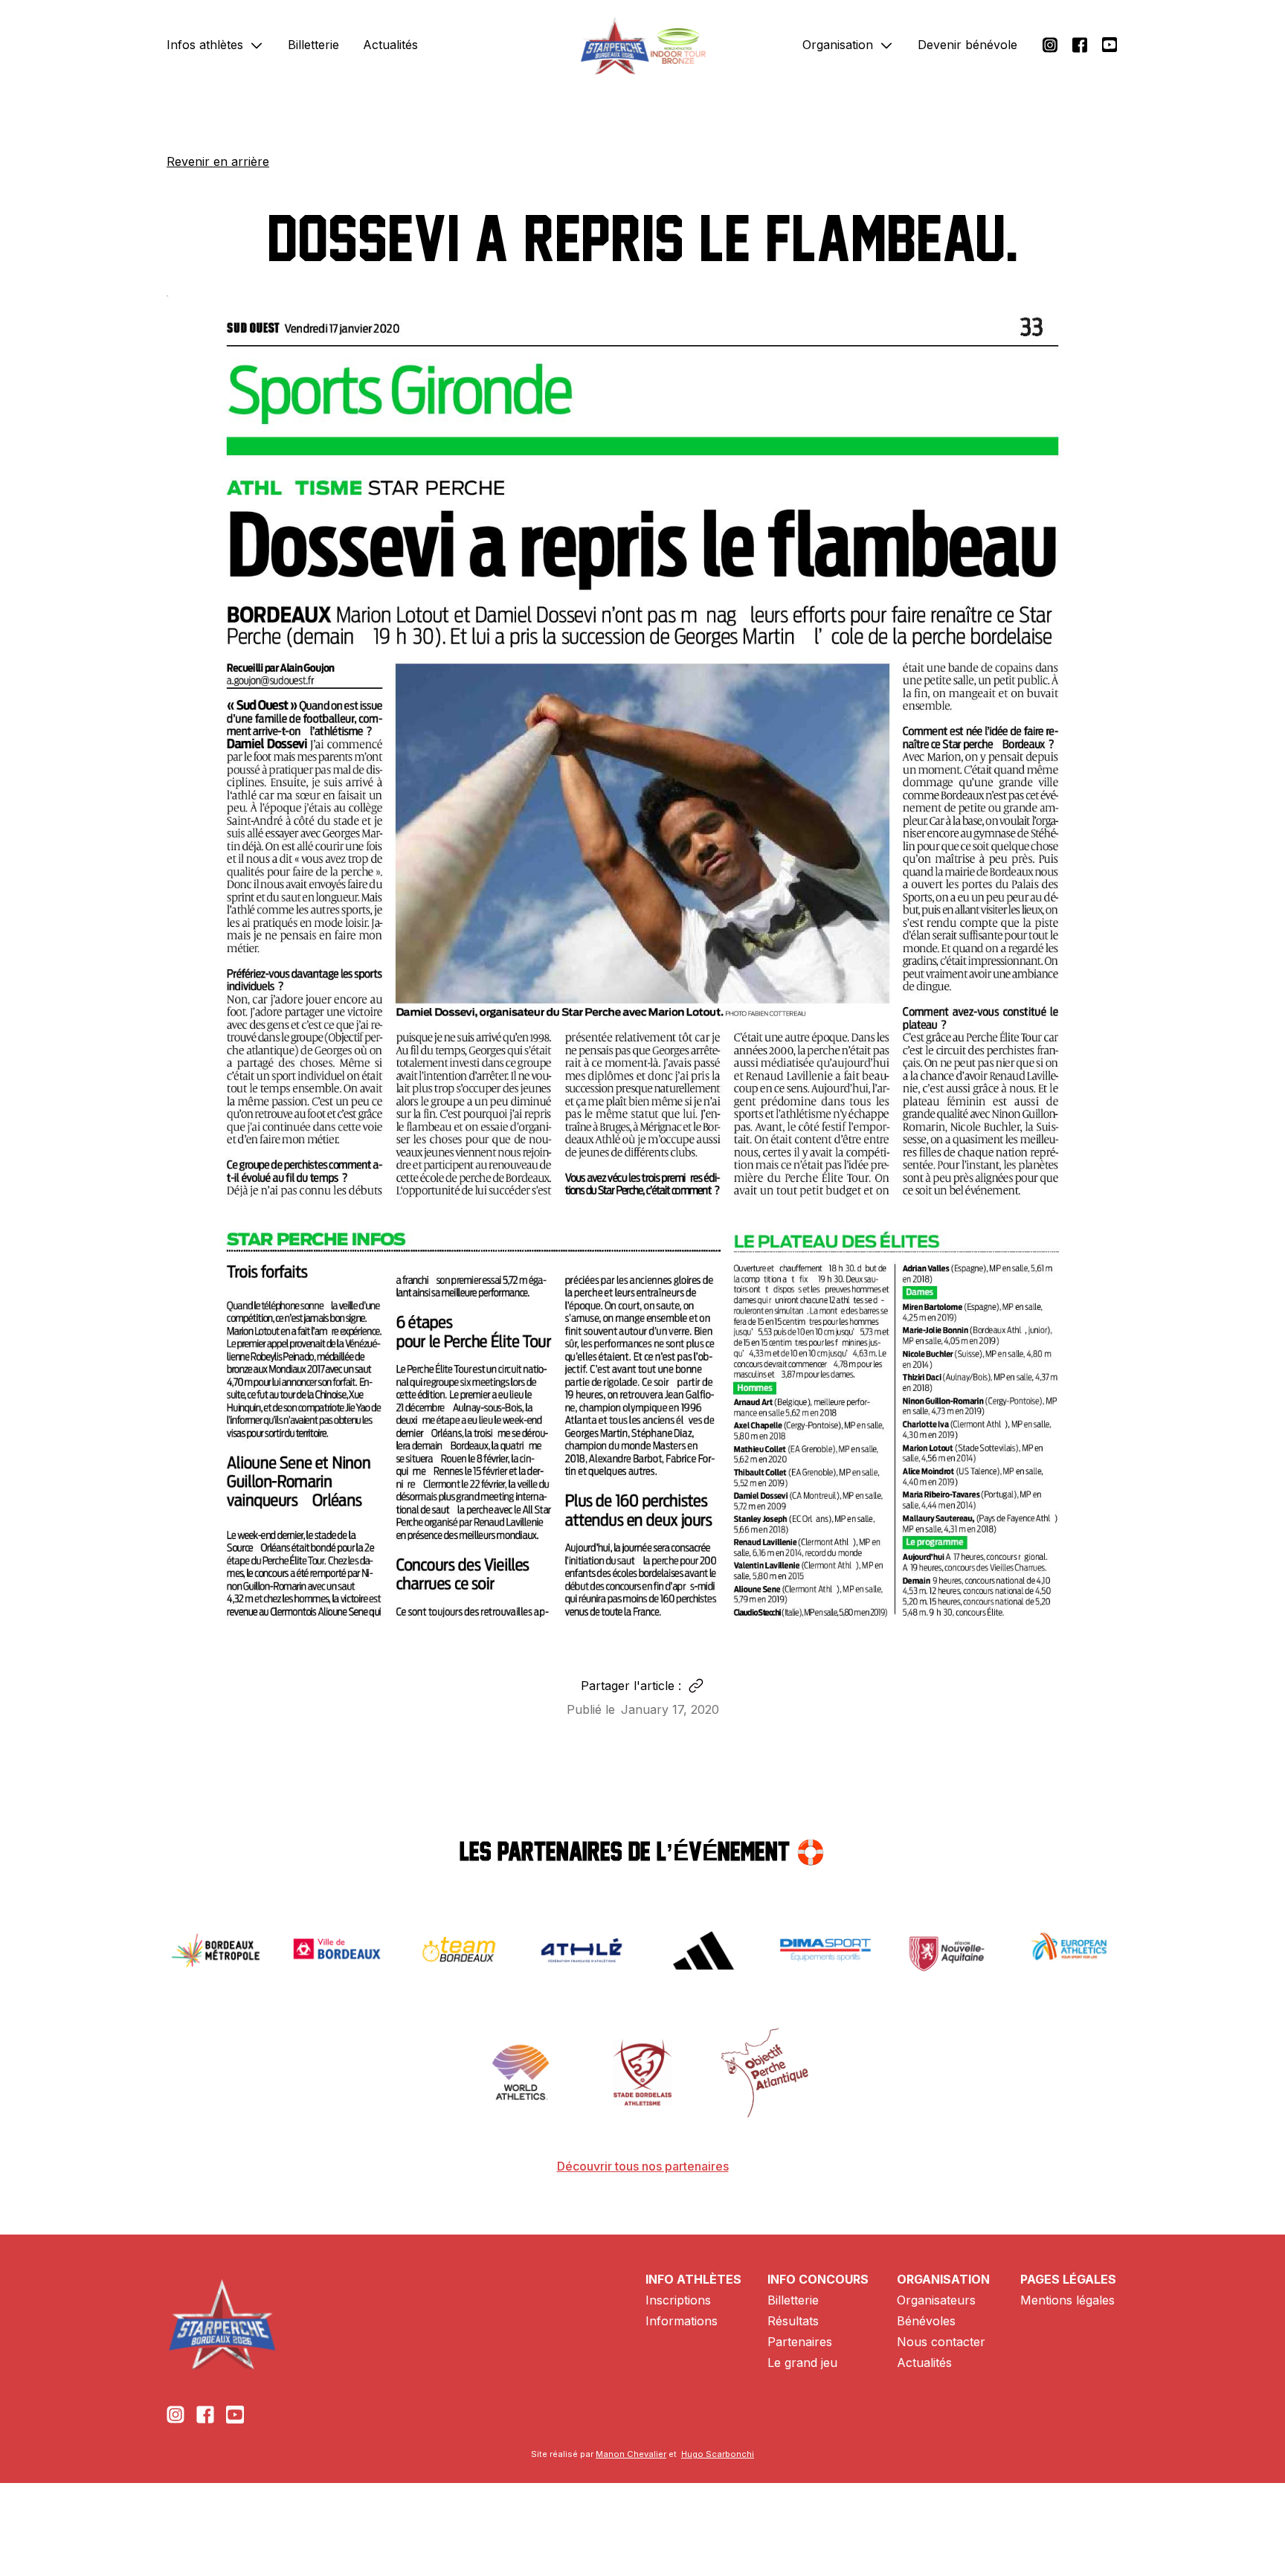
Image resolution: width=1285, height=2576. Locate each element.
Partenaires (800, 2342)
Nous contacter (941, 2342)
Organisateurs (936, 2300)
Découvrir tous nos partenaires (643, 2166)
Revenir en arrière (218, 161)
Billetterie (313, 45)
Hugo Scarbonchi (718, 2454)
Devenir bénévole (967, 45)
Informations (682, 2321)
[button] (215, 45)
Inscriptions (678, 2300)
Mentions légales (1067, 2300)
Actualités (390, 45)
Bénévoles (926, 2321)
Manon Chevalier (631, 2454)
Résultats (793, 2321)
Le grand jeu (802, 2363)
